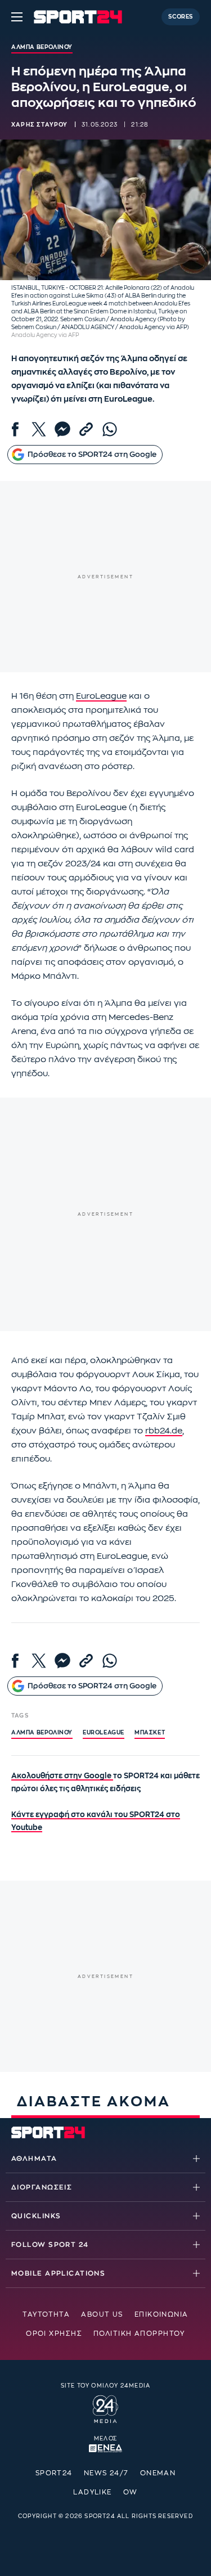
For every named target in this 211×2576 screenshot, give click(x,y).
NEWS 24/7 (106, 2473)
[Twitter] (39, 429)
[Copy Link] (86, 429)
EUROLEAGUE (104, 1733)
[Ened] (105, 2447)
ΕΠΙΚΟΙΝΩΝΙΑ (161, 2314)
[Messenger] (62, 429)
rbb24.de (164, 1431)
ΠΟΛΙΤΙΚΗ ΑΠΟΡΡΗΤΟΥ (139, 2334)
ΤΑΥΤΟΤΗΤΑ (46, 2314)
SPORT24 (54, 2473)
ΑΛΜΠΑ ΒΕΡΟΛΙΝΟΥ (42, 1733)
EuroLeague (101, 696)
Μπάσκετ (150, 1733)
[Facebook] (15, 429)
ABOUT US (102, 2314)
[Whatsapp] (110, 429)
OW (131, 2492)
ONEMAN (158, 2473)
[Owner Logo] (105, 2408)
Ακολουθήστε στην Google (62, 1776)
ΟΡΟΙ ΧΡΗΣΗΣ (54, 2334)
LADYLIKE (93, 2492)
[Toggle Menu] (17, 17)
